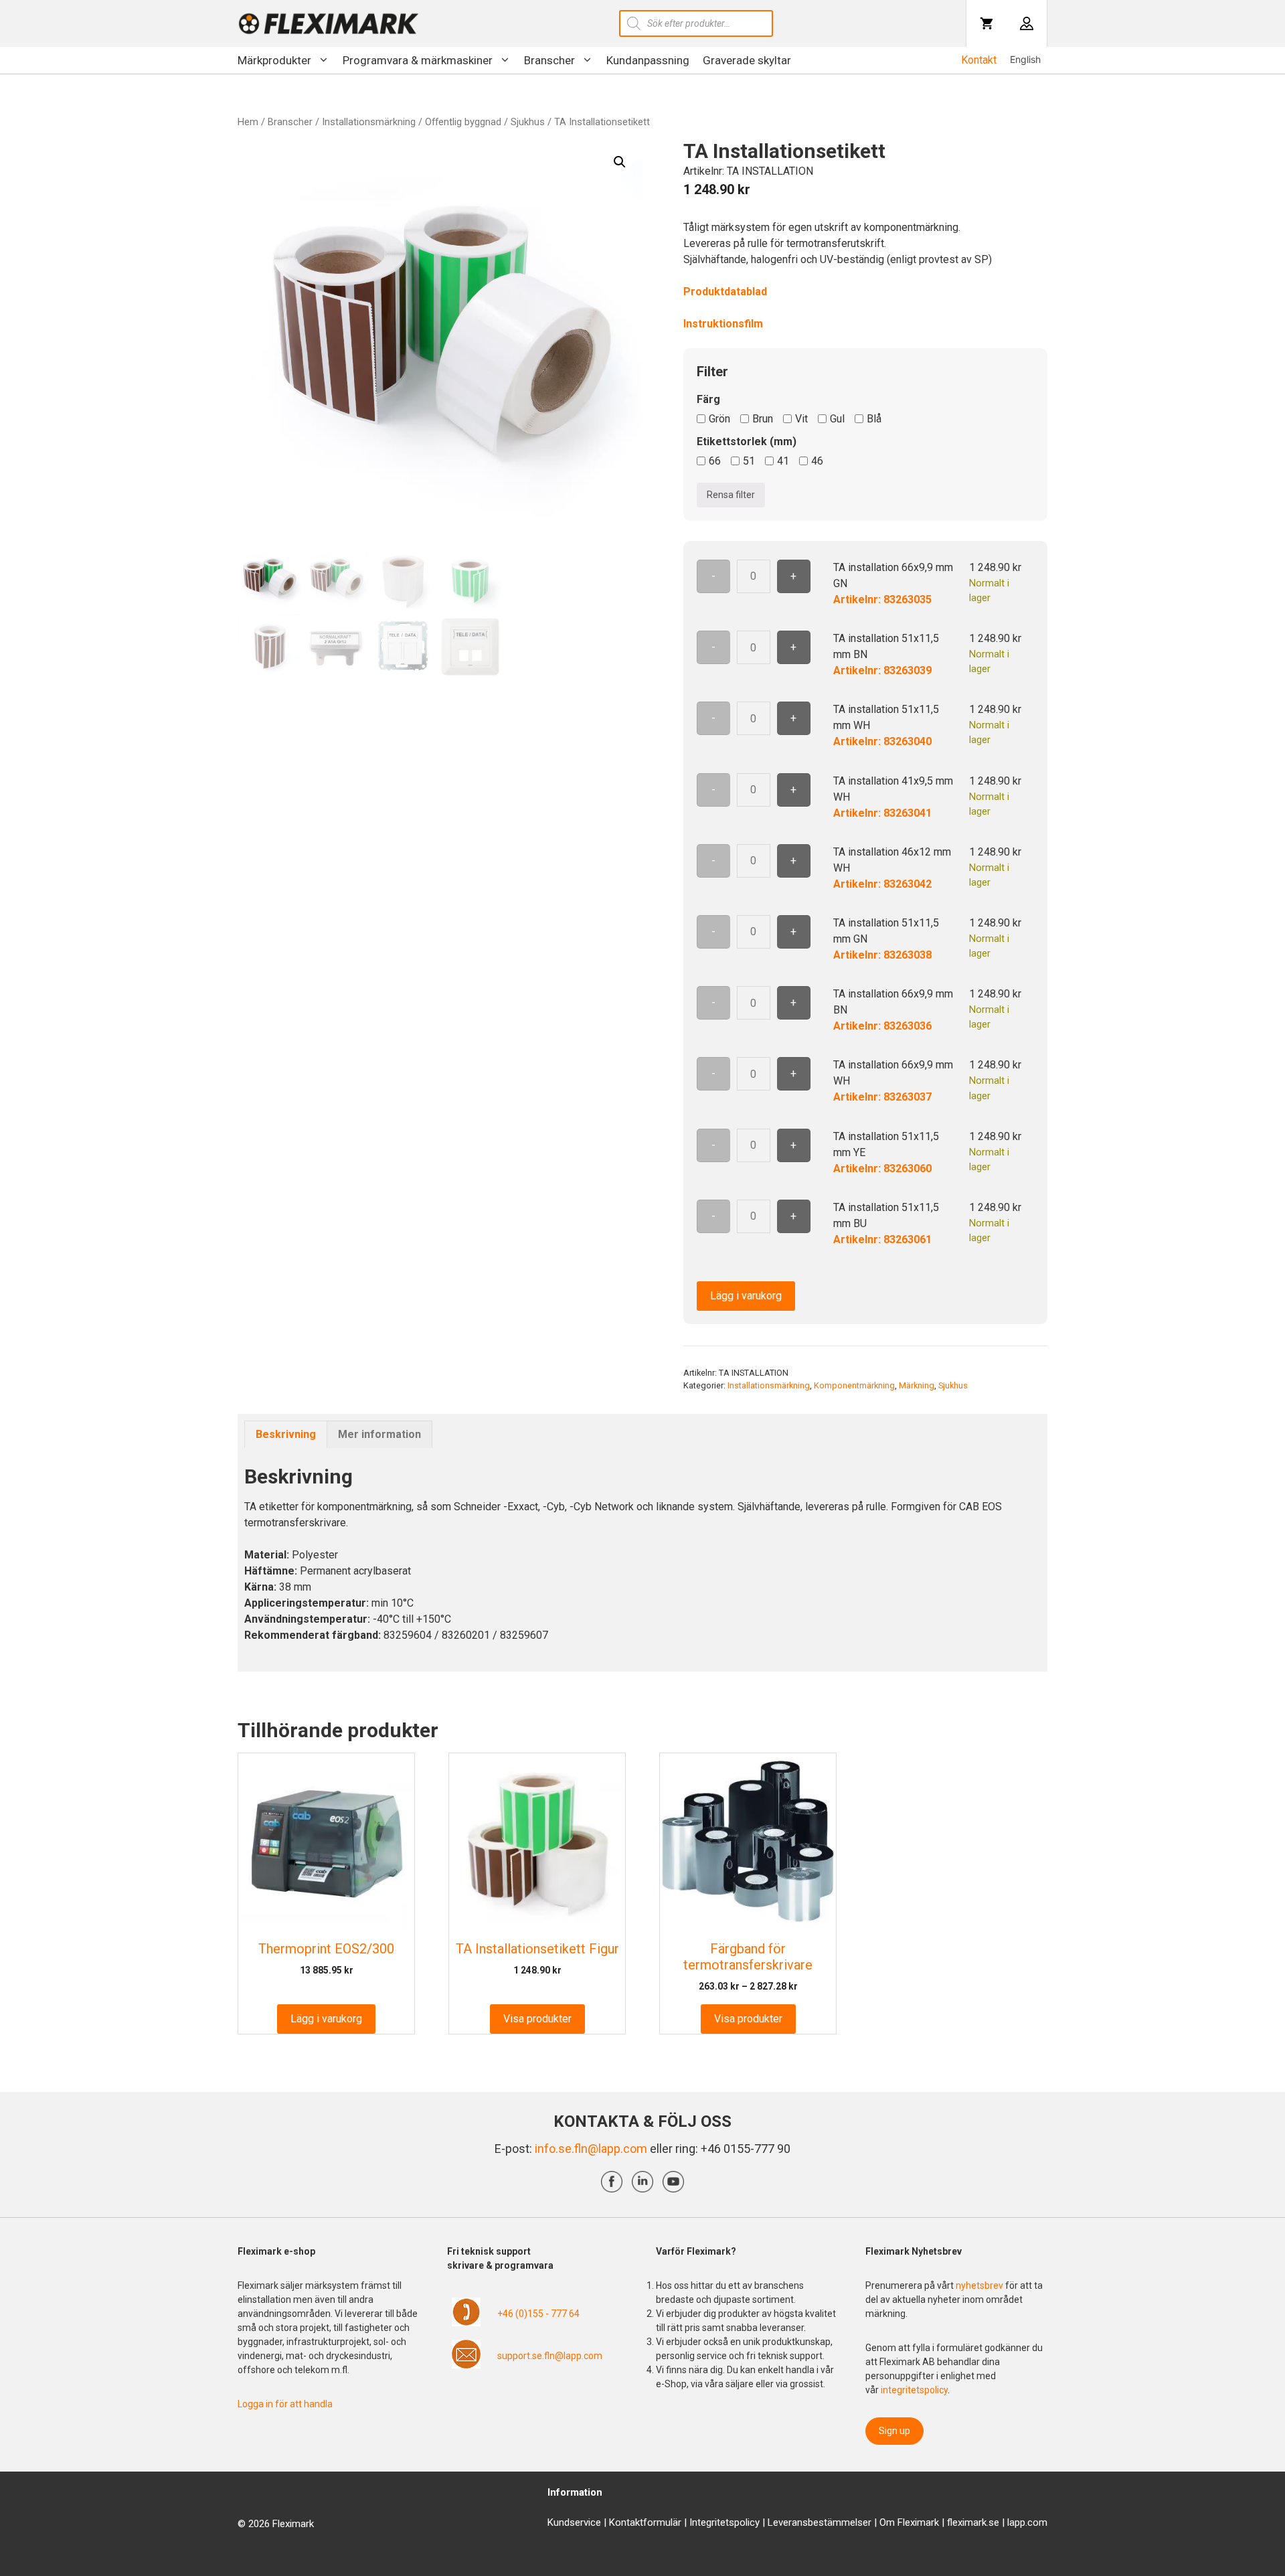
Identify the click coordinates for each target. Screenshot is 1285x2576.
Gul (837, 419)
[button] (620, 162)
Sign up (894, 2431)
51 (749, 461)
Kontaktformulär (645, 2522)
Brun (763, 419)
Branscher (549, 60)
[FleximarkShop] (329, 23)
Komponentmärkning (854, 1385)
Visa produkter (537, 2019)
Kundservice (574, 2522)
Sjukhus (528, 122)
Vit (801, 419)
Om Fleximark (909, 2522)
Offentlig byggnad (463, 122)
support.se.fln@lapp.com (550, 2356)
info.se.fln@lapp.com (591, 2149)
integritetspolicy (914, 2390)
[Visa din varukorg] (987, 23)
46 (817, 461)
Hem (248, 122)
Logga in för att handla (285, 2404)
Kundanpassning (648, 60)
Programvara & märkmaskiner (418, 60)
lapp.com (1027, 2522)
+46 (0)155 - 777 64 (538, 2314)
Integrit (705, 2522)
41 (783, 461)
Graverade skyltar (747, 60)
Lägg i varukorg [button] (326, 2019)
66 (715, 461)
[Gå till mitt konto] (1027, 23)
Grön (719, 419)
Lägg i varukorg (746, 1296)
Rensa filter (731, 495)
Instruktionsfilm (723, 324)
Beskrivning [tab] (286, 1434)
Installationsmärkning (369, 122)
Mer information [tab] (379, 1434)
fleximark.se (973, 2522)
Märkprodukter (274, 60)
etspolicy (740, 2522)
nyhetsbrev (980, 2285)
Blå (874, 419)
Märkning (917, 1385)
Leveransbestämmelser (820, 2522)
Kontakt (979, 60)
